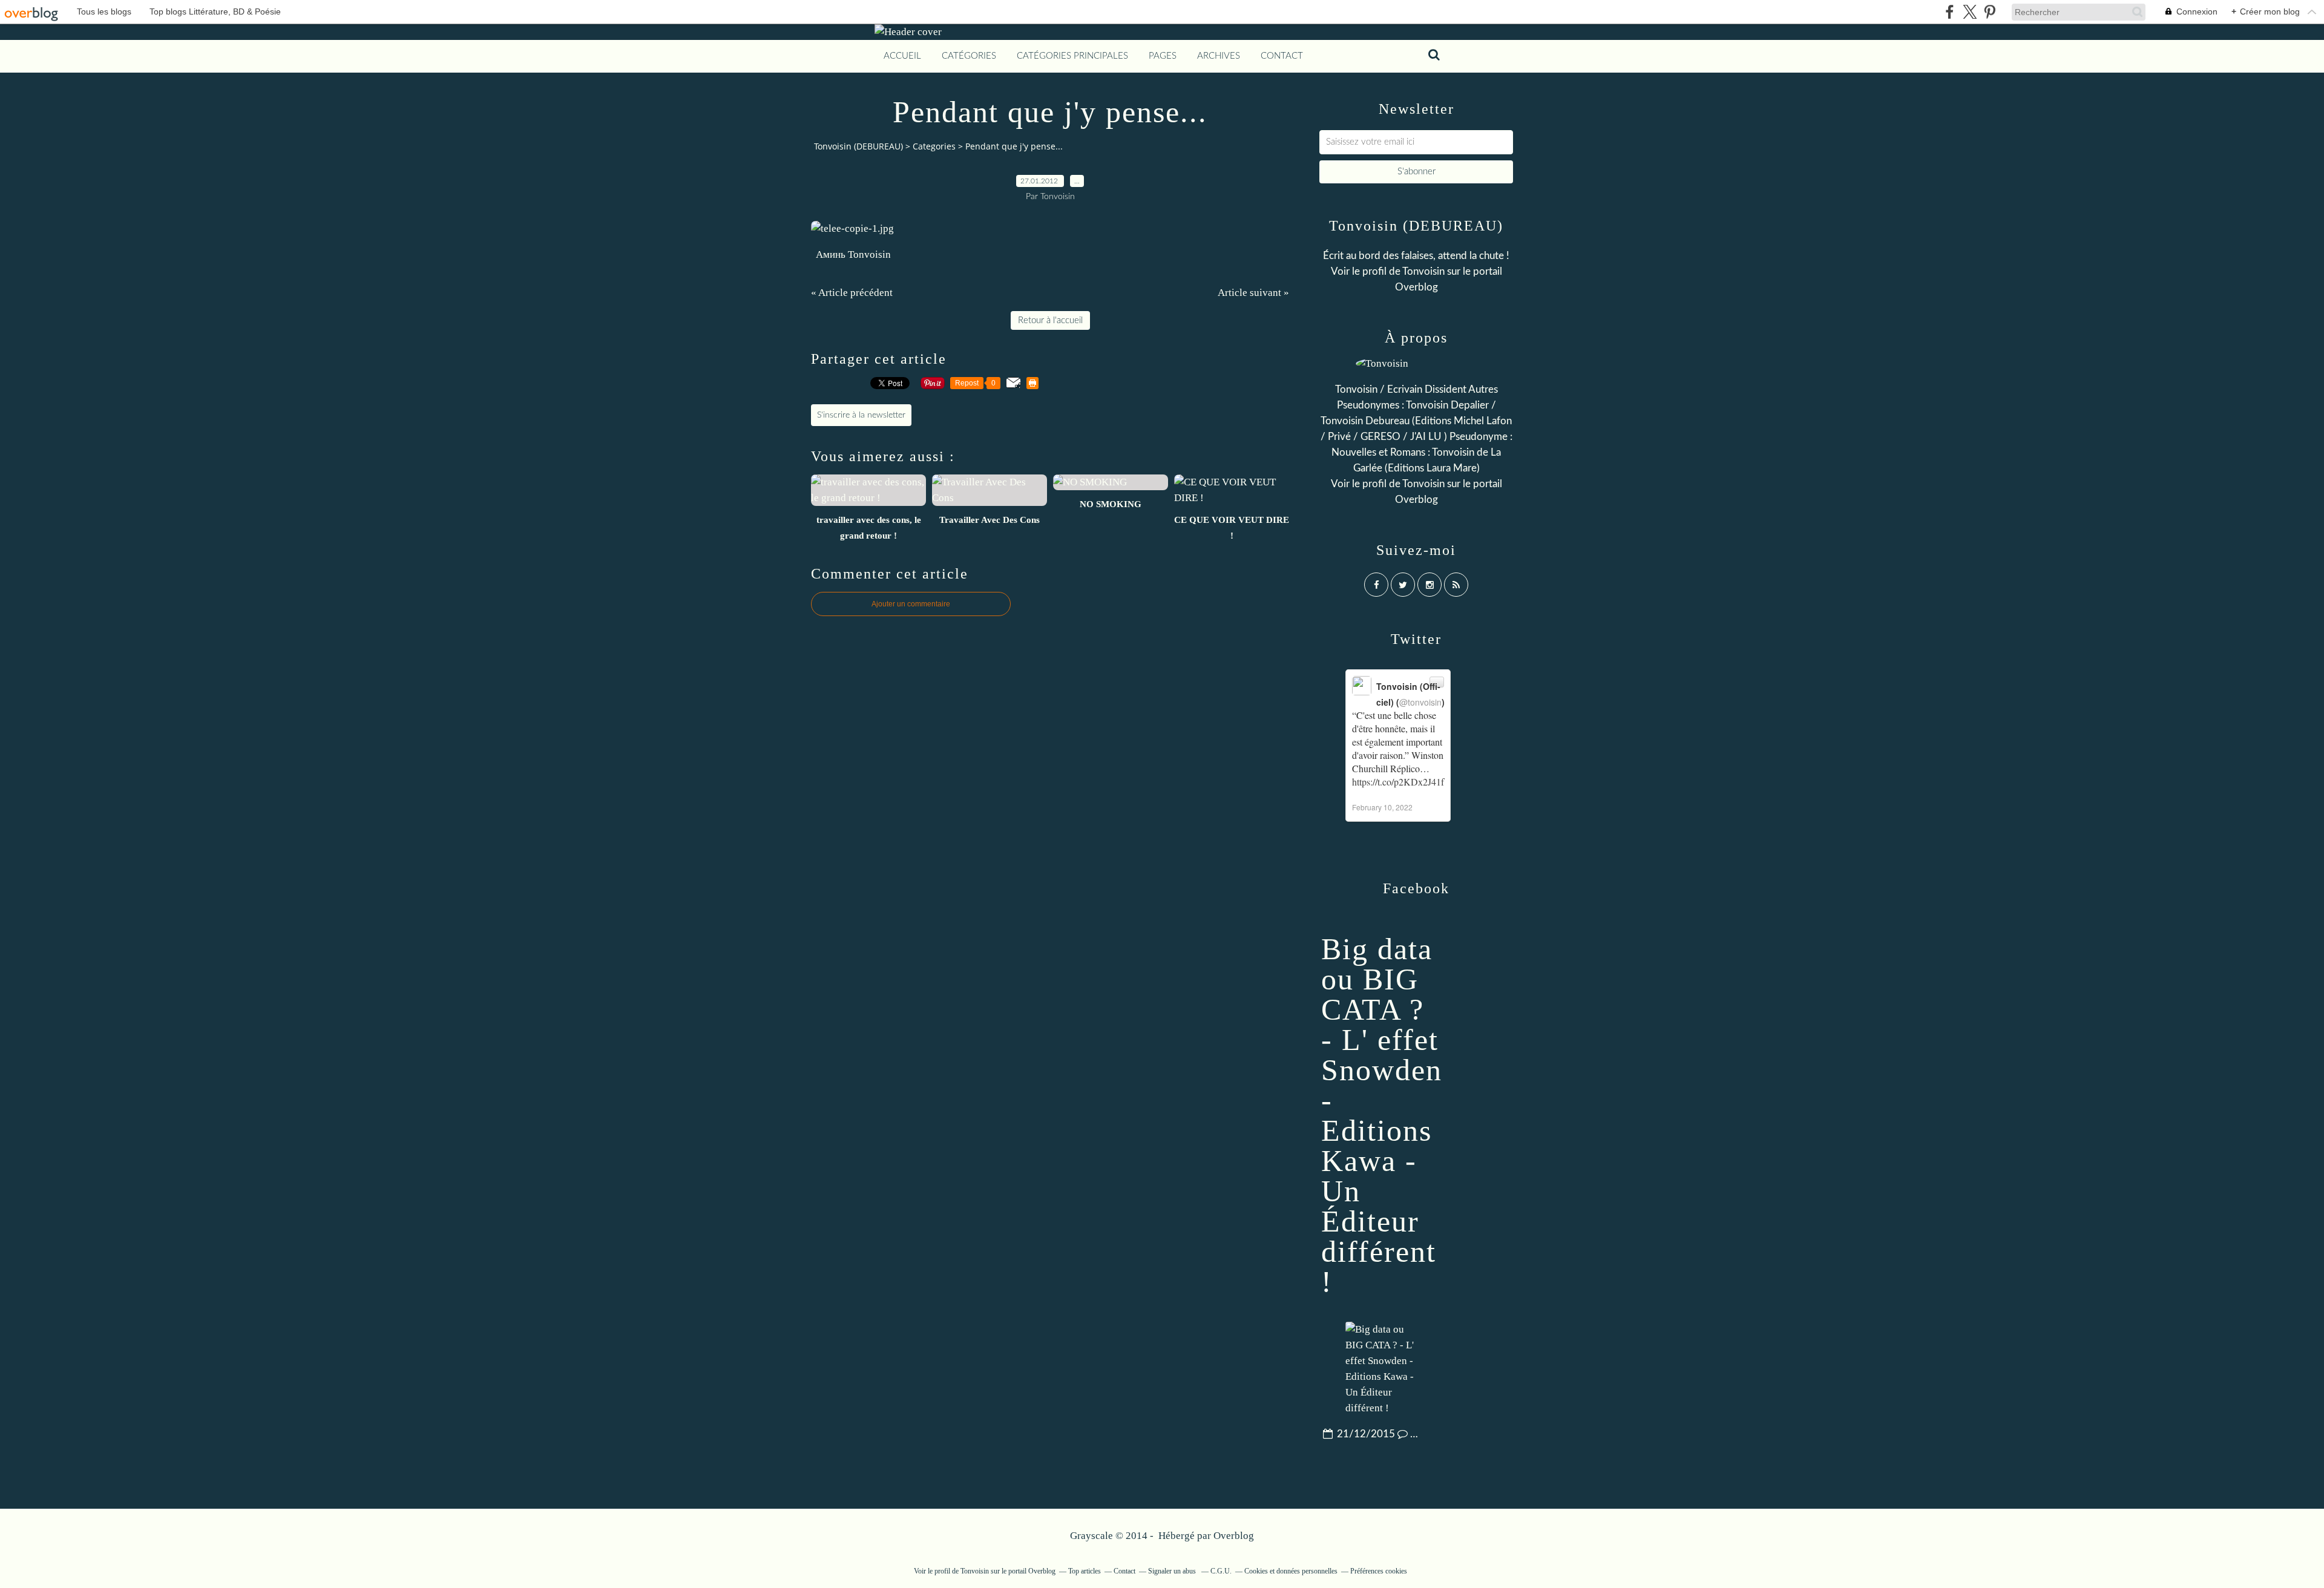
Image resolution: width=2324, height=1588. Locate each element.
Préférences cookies (1379, 1571)
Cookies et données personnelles (1291, 1571)
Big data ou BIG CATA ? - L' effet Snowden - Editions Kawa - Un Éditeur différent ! (1382, 1115)
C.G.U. (1221, 1571)
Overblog (1234, 1536)
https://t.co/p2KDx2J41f (1398, 782)
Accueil (902, 56)
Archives (1219, 56)
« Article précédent (852, 293)
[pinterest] (1990, 12)
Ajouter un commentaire (911, 604)
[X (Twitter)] (1970, 12)
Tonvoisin (1423, 271)
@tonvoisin (1420, 702)
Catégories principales (1072, 56)
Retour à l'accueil (1050, 320)
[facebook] (1950, 12)
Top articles (1085, 1571)
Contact (1282, 56)
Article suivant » (1253, 293)
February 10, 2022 (1382, 807)
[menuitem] (902, 56)
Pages (1163, 56)
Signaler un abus (1173, 1571)
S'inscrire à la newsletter (861, 415)
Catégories (969, 56)
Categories (934, 146)
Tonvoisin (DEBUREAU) (858, 146)
